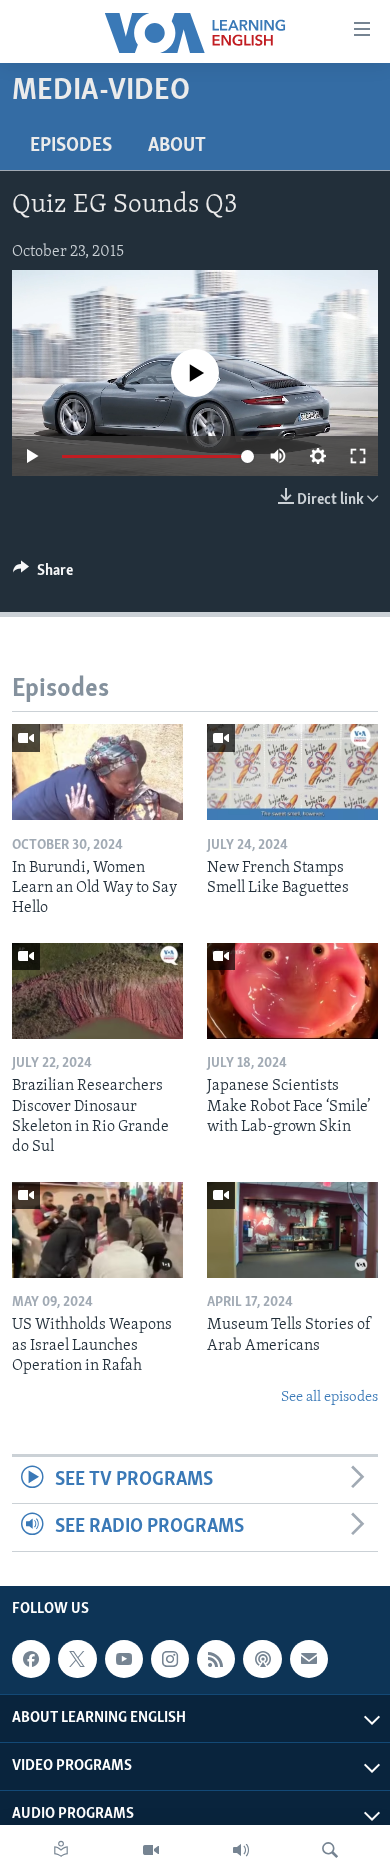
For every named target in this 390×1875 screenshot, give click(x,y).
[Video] (151, 1850)
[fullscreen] (358, 456)
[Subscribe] (309, 1659)
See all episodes (329, 1397)
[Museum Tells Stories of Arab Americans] (292, 1230)
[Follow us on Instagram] (170, 1659)
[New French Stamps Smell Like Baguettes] (292, 772)
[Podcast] (262, 1659)
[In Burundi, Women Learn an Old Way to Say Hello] (97, 772)
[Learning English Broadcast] (241, 1850)
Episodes (71, 146)
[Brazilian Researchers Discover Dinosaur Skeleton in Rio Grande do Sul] (97, 991)
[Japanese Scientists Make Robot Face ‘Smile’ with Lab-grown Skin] (292, 991)
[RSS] (216, 1659)
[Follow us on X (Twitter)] (77, 1659)
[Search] (330, 1850)
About (177, 146)
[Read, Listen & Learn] (61, 1850)
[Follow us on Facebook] (31, 1659)
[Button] (43, 575)
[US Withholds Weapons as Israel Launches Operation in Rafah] (97, 1230)
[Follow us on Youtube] (124, 1659)
